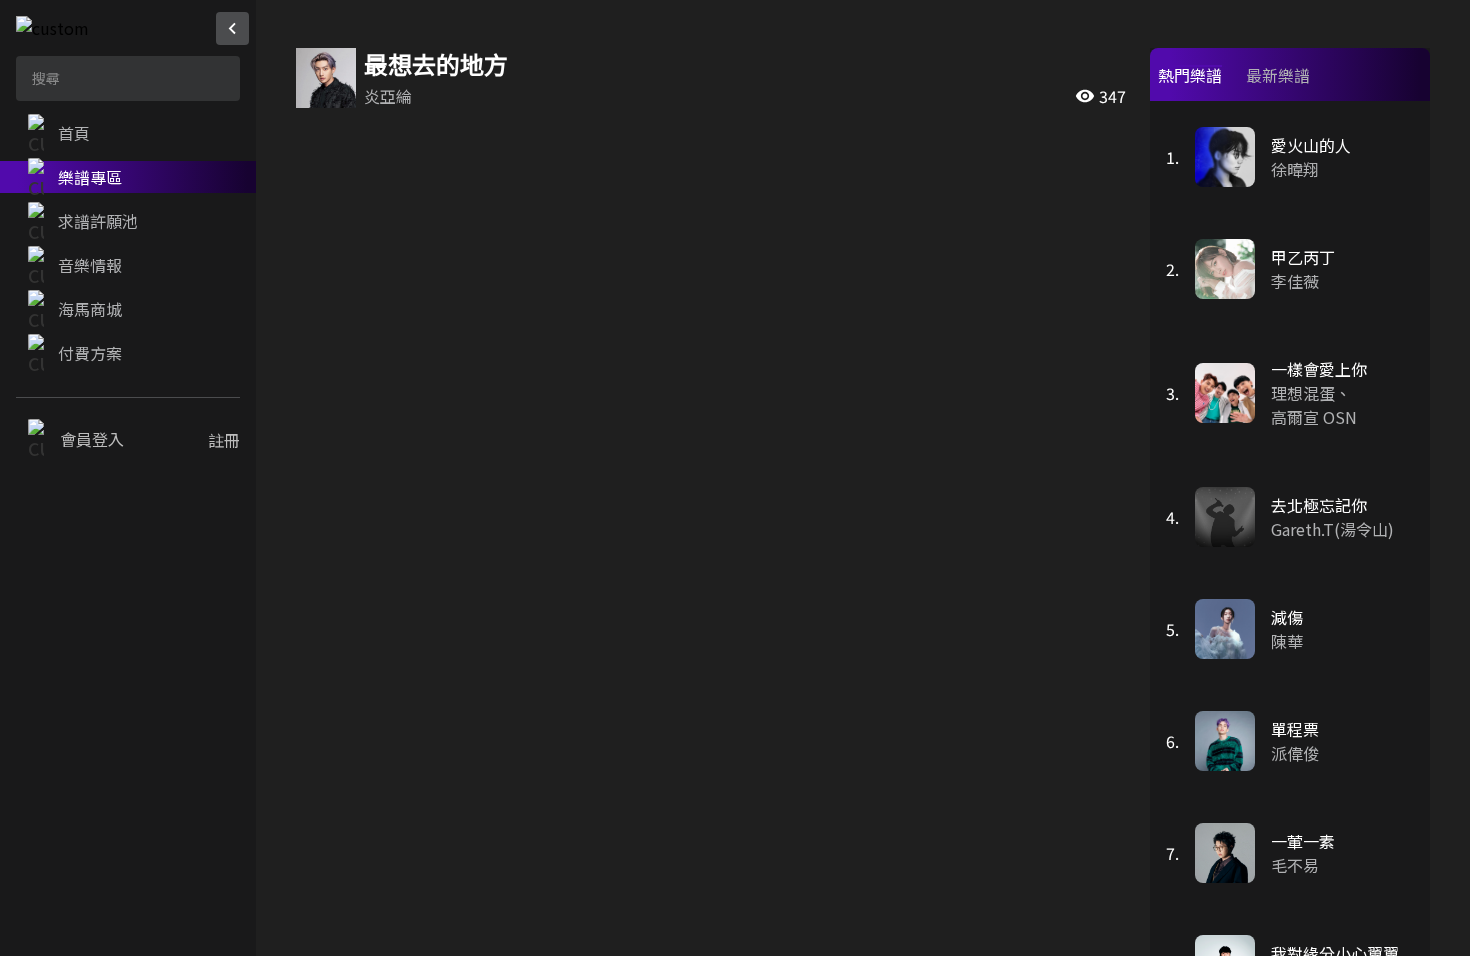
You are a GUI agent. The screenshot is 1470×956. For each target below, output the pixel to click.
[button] (128, 133)
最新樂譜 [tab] (1278, 75)
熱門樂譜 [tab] (1190, 75)
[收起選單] (232, 28)
